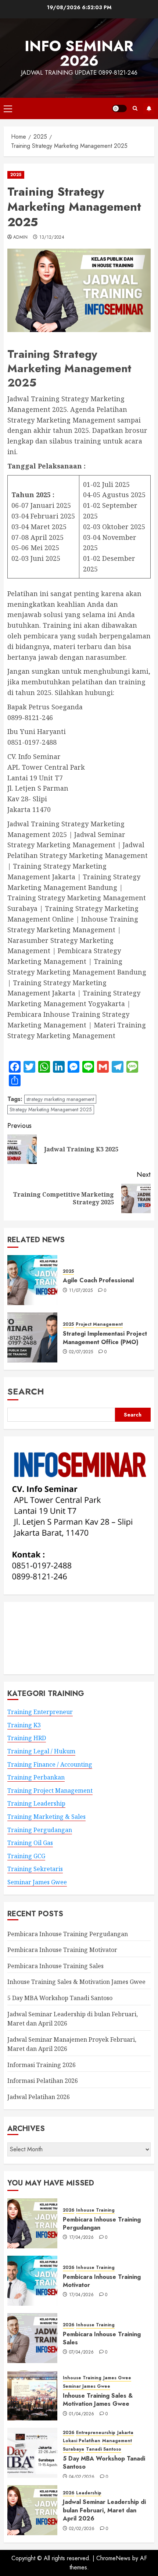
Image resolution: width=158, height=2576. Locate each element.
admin (21, 238)
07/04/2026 (82, 2352)
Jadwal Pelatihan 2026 (39, 2097)
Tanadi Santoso (104, 2449)
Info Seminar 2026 (79, 53)
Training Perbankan (36, 1777)
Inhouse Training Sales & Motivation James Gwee (76, 1982)
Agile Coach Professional (98, 1280)
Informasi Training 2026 (42, 2065)
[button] (8, 108)
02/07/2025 (81, 1352)
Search (26, 1391)
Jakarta (125, 2433)
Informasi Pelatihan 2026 (43, 2081)
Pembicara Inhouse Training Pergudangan (68, 1934)
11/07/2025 (81, 1291)
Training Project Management (50, 1791)
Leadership (89, 2493)
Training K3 (24, 1725)
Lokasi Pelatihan (82, 2441)
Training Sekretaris (35, 1869)
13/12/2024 (52, 238)
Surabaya (73, 2449)
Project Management (99, 1324)
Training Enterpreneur (40, 1712)
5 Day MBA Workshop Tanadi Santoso (60, 1998)
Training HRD (27, 1738)
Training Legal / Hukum (41, 1751)
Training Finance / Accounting (50, 1764)
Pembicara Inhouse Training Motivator (62, 1950)
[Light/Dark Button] (119, 108)
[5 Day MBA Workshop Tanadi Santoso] (32, 2453)
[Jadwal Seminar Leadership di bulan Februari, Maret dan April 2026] (32, 2510)
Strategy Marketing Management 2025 (51, 1109)
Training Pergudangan (40, 1830)
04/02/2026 (82, 2477)
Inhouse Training (95, 2210)
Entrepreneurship (96, 2433)
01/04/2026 (82, 2414)
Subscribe (149, 108)
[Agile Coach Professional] (32, 1280)
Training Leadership (36, 1803)
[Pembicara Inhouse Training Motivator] (32, 2281)
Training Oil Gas (30, 1843)
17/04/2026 (82, 2238)
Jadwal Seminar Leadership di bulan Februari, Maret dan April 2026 (104, 2510)
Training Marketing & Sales (46, 1817)
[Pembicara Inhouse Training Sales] (32, 2338)
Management (117, 2441)
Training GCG (26, 1856)
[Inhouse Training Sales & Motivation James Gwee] (32, 2395)
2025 (16, 175)
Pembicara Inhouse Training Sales (55, 1966)
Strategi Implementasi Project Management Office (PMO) (105, 1338)
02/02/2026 (82, 2529)
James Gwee (117, 2378)
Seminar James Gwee (37, 1882)
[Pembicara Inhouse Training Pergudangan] (32, 2223)
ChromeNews (113, 2558)
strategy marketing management (60, 1099)
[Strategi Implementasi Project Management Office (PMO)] (32, 1337)
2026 (69, 2210)
